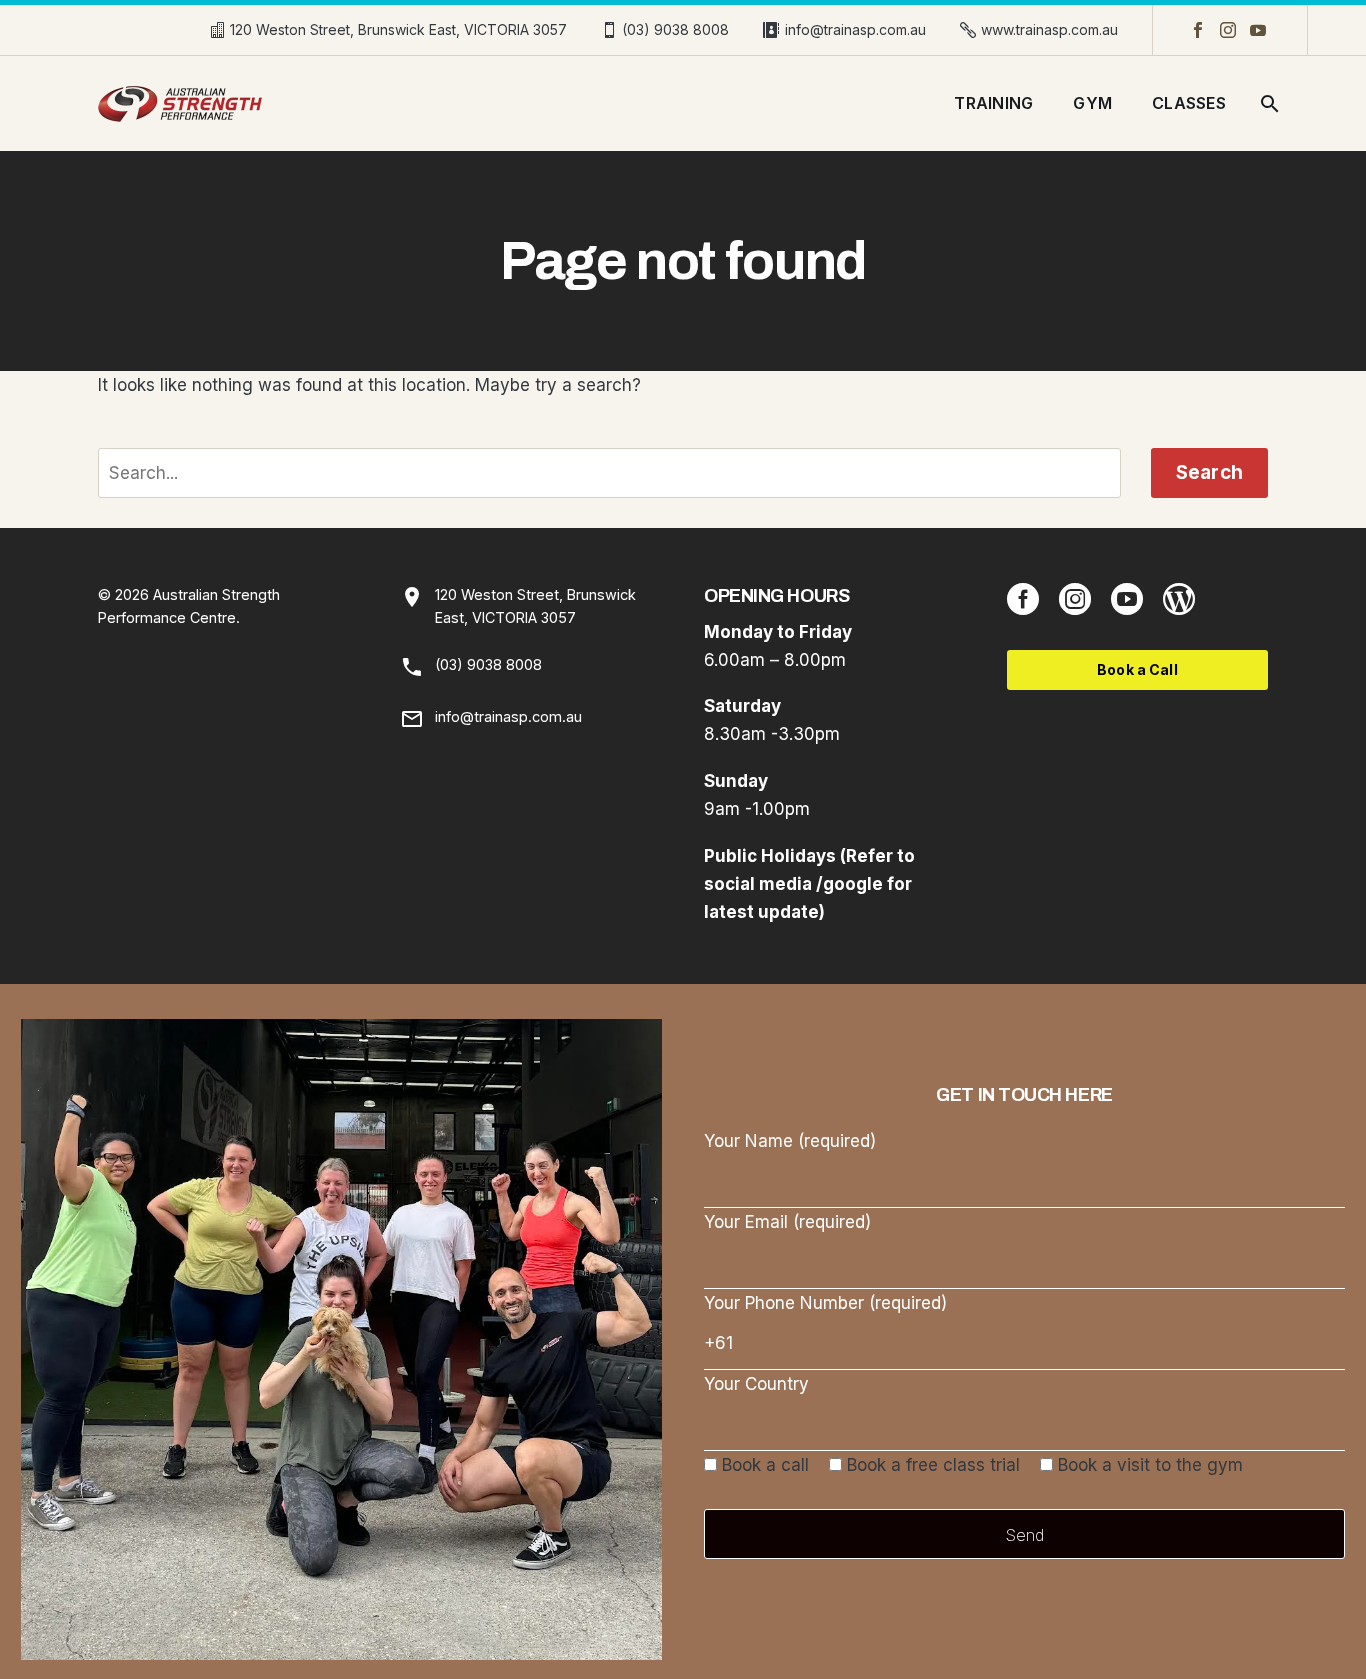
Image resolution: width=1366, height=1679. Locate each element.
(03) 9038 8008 (675, 29)
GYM (1092, 103)
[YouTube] (1258, 30)
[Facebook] (1198, 30)
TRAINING (993, 103)
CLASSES (1189, 103)
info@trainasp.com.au (855, 29)
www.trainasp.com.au (1049, 29)
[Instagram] (1228, 30)
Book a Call (1137, 669)
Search (1209, 472)
